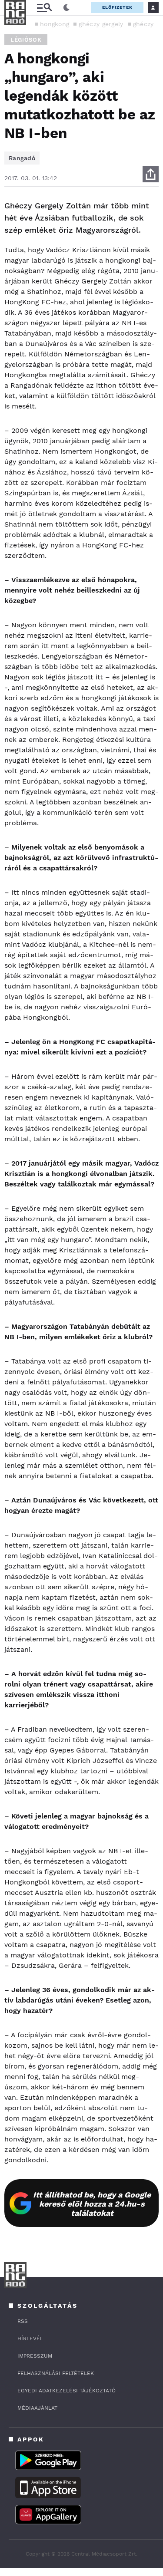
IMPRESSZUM (35, 2356)
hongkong (55, 24)
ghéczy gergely (101, 24)
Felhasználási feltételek (56, 2373)
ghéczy (143, 24)
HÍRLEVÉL (30, 2339)
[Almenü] (44, 8)
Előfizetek (117, 7)
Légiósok (26, 40)
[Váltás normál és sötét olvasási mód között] (67, 8)
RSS (23, 2321)
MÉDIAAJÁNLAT (37, 2408)
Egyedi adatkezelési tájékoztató (67, 2391)
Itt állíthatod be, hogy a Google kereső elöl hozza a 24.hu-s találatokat (92, 2204)
